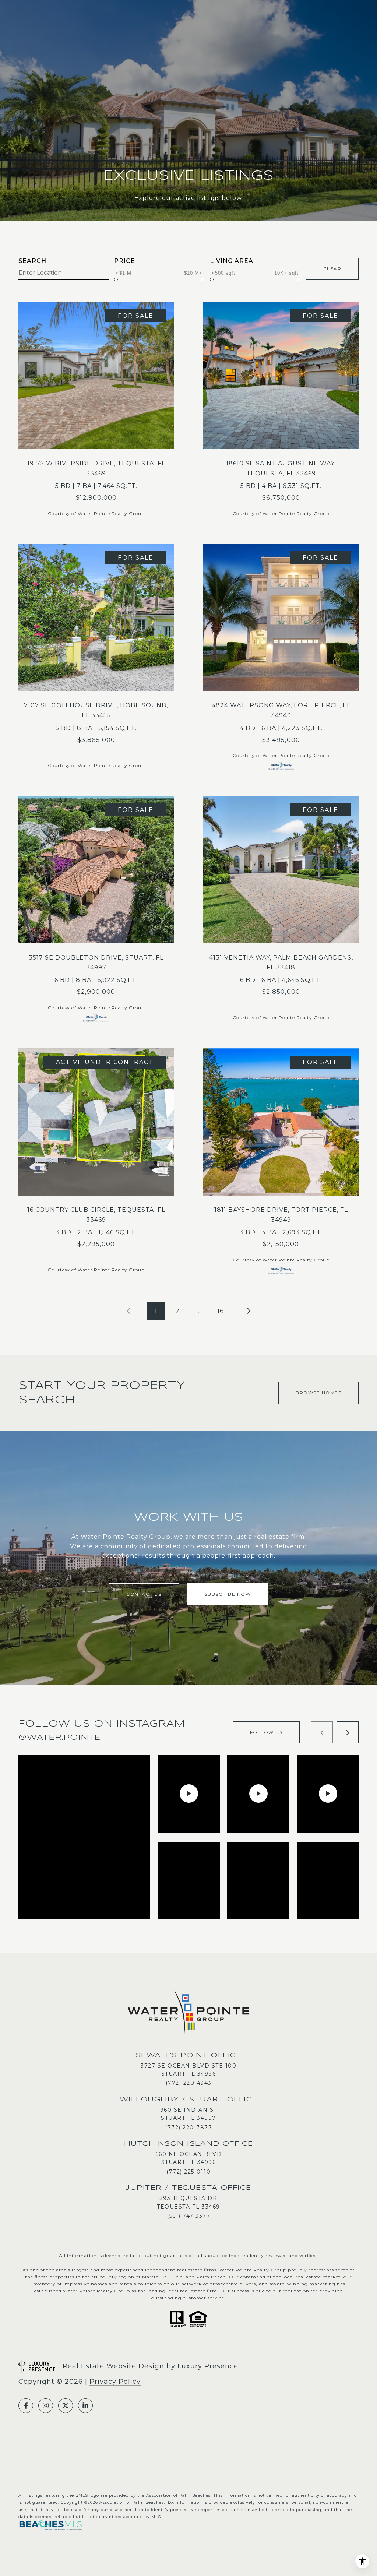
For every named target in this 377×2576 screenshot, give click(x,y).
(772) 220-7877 (188, 2128)
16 (221, 1311)
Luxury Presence (208, 2366)
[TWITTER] (66, 2406)
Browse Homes (318, 1393)
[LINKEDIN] (85, 2406)
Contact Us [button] (144, 1594)
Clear (332, 269)
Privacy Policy (115, 2382)
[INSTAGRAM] (46, 2406)
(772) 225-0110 (188, 2172)
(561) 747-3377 (188, 2216)
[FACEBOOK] (26, 2406)
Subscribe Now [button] (228, 1594)
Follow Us (266, 1732)
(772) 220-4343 (189, 2083)
